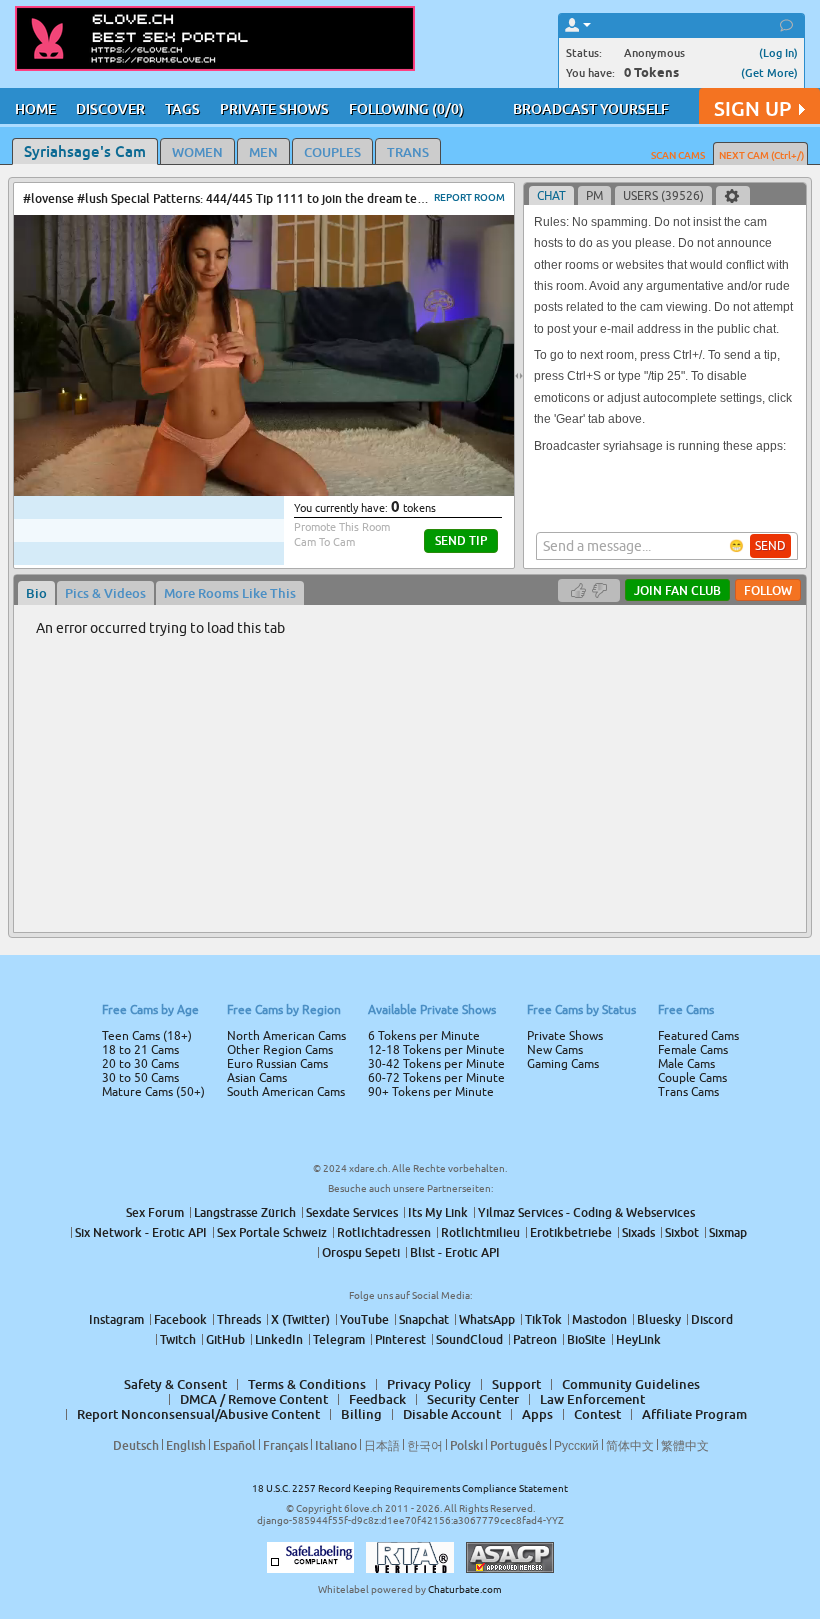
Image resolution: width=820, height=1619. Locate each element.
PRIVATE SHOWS (274, 108)
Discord (712, 1319)
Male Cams (686, 1064)
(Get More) (769, 72)
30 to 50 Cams (140, 1078)
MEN (263, 152)
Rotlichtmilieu (480, 1232)
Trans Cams (688, 1092)
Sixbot (682, 1232)
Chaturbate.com (465, 1589)
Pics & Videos (105, 593)
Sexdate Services (352, 1212)
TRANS (408, 152)
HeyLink (638, 1339)
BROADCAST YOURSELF (591, 108)
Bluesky (659, 1319)
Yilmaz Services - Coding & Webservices (586, 1212)
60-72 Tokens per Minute (436, 1078)
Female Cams (693, 1050)
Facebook (180, 1319)
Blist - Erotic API (455, 1252)
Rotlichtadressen (384, 1232)
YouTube (364, 1319)
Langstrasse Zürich (245, 1212)
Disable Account (452, 1414)
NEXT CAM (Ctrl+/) (761, 155)
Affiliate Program (694, 1414)
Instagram (116, 1319)
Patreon (535, 1339)
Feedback (377, 1399)
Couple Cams (692, 1078)
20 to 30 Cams (140, 1064)
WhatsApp (487, 1319)
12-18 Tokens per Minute (436, 1050)
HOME (35, 108)
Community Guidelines (631, 1384)
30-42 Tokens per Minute (436, 1064)
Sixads (638, 1232)
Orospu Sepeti (361, 1252)
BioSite (586, 1339)
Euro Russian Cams (277, 1064)
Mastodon (599, 1319)
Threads (239, 1319)
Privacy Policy (429, 1384)
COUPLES (332, 152)
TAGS (182, 108)
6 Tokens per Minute (424, 1036)
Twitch (178, 1339)
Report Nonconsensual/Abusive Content (198, 1414)
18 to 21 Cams (140, 1050)
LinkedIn (279, 1339)
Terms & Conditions (307, 1384)
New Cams (555, 1050)
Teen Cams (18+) (147, 1036)
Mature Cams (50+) (153, 1092)
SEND (770, 546)
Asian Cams (257, 1078)
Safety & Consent (175, 1384)
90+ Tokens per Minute (431, 1092)
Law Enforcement (592, 1399)
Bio (36, 593)
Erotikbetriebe (571, 1232)
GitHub (225, 1339)
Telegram (339, 1339)
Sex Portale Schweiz (272, 1232)
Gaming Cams (563, 1064)
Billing (361, 1414)
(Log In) (778, 52)
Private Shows (565, 1036)
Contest (597, 1414)
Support (516, 1384)
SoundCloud (469, 1339)
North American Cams (286, 1036)
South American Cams (286, 1092)
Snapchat (424, 1319)
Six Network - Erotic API (141, 1232)
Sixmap (728, 1232)
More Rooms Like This (230, 593)
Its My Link (438, 1212)
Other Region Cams (280, 1050)
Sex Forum (155, 1212)
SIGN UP (752, 108)
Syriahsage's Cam (85, 151)
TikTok (543, 1319)
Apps (537, 1414)
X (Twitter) (300, 1319)
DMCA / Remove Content (254, 1399)
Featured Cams (698, 1036)
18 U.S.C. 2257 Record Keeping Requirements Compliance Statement (410, 1488)
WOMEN (197, 152)
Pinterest (400, 1339)
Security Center (473, 1399)
